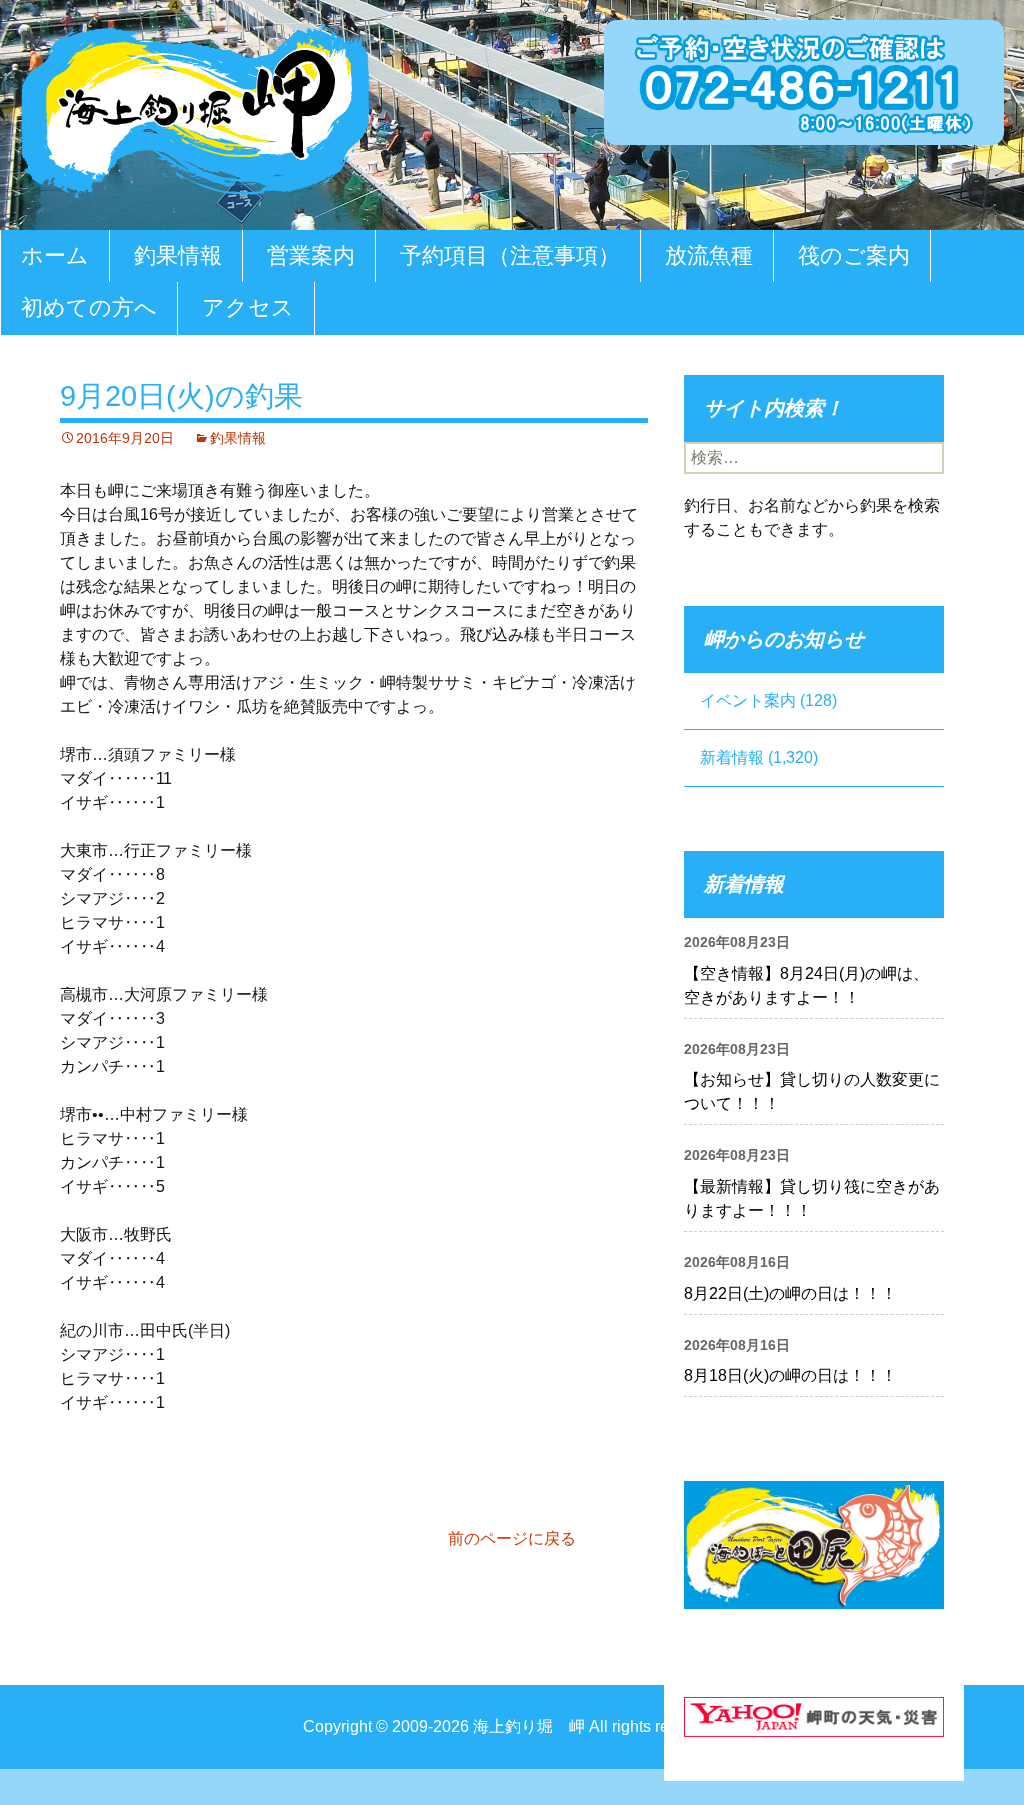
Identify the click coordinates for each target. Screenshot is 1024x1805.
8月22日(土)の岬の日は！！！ (790, 1293)
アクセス (248, 307)
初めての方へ (89, 307)
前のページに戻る (512, 1538)
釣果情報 (178, 255)
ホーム (55, 255)
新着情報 (732, 757)
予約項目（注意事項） (510, 255)
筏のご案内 (854, 255)
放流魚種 (709, 255)
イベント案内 (748, 700)
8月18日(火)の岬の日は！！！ (790, 1375)
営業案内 (311, 255)
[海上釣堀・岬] (195, 106)
